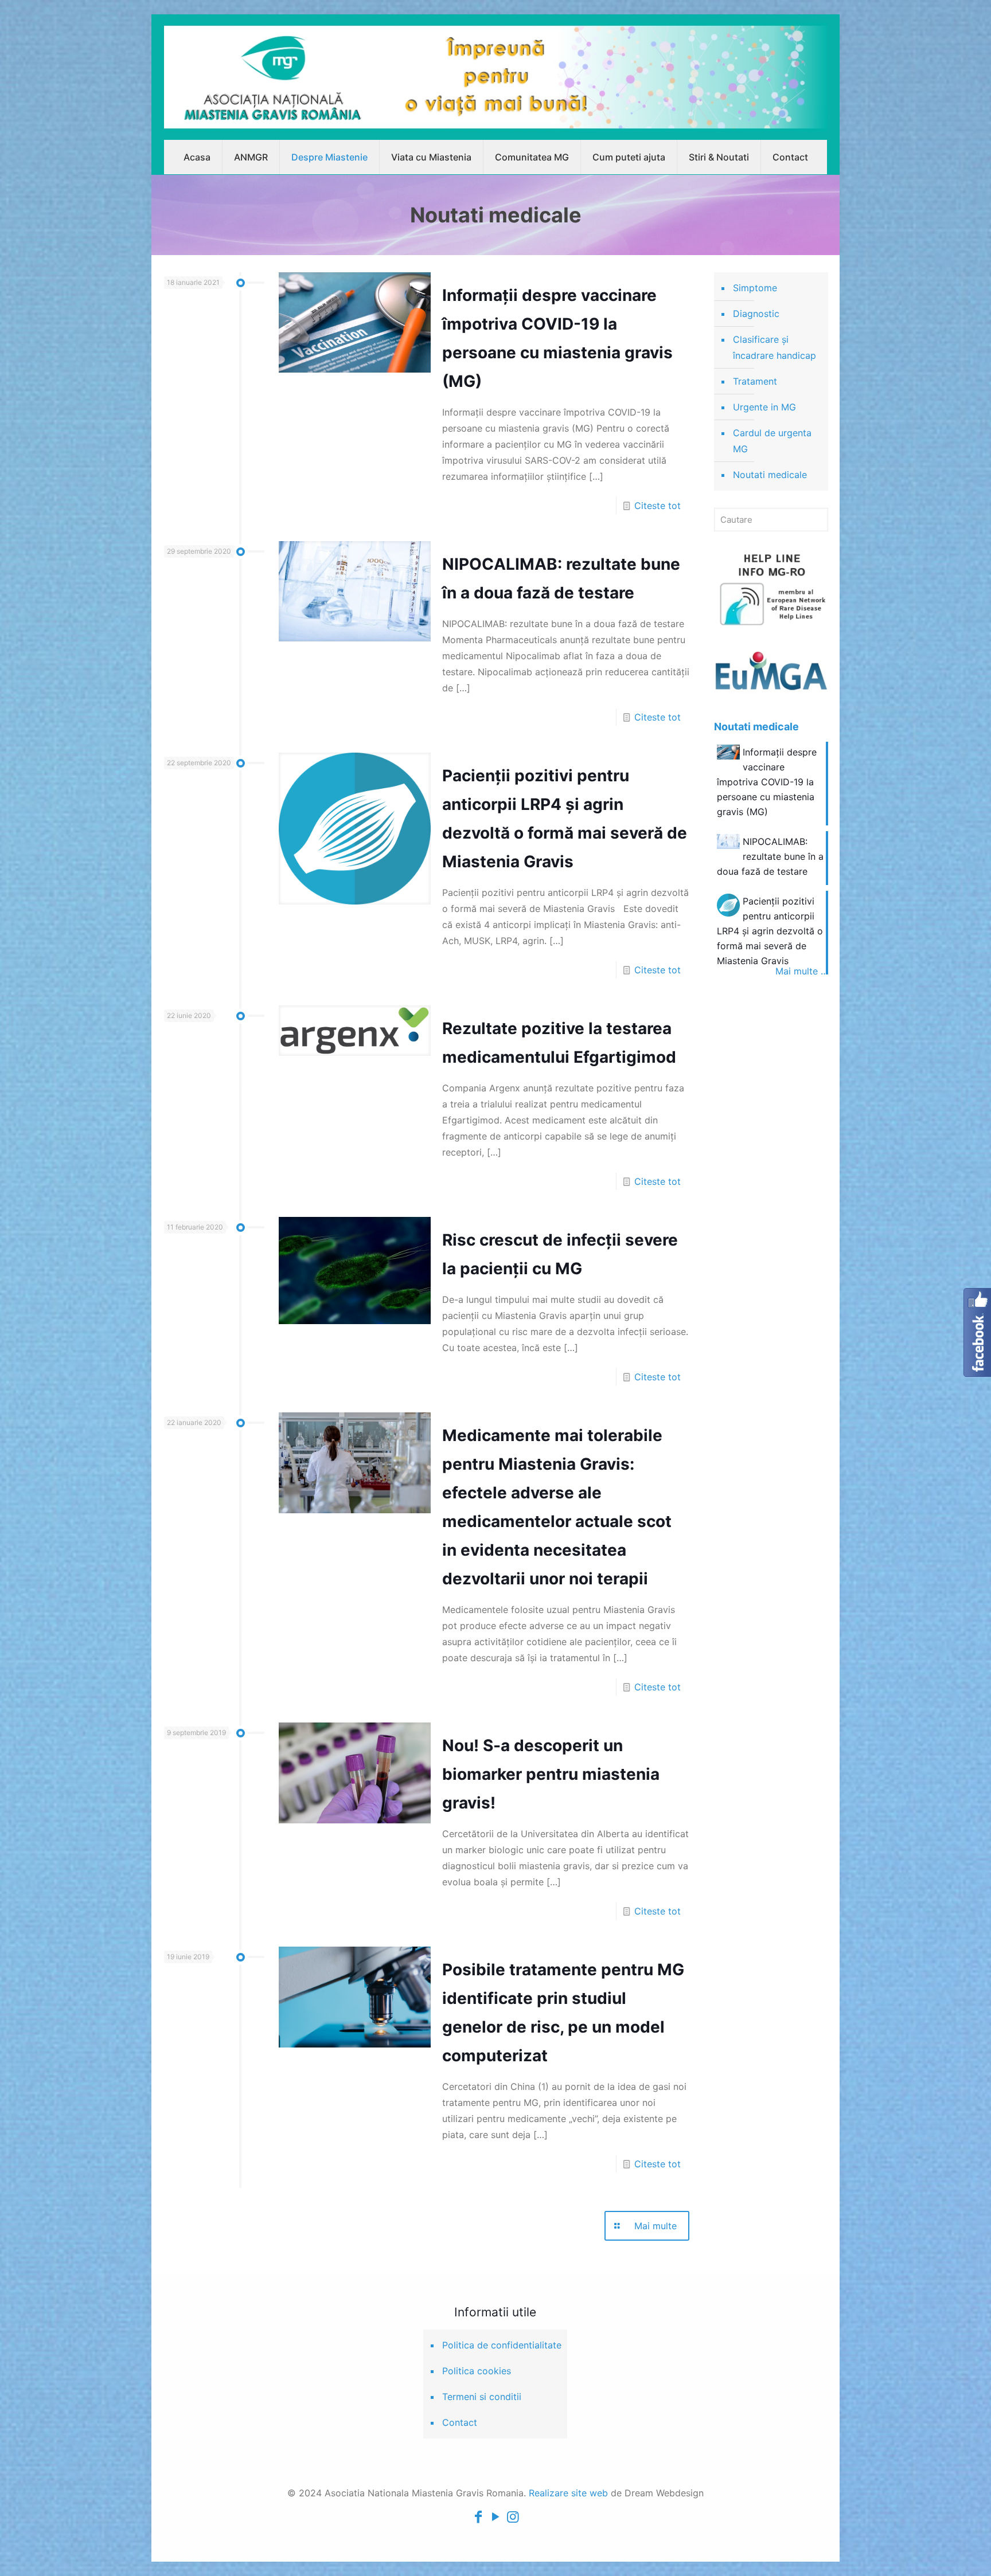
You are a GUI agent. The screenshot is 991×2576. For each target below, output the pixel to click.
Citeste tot (658, 506)
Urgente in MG (764, 407)
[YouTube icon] (495, 2517)
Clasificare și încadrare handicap (775, 347)
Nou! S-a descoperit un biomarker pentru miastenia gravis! (551, 1774)
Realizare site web (568, 2493)
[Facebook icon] (478, 2517)
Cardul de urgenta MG (772, 441)
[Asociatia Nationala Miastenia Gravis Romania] (495, 77)
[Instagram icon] (513, 2517)
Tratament (755, 381)
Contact (460, 2422)
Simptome (755, 288)
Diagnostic (756, 314)
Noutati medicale (770, 475)
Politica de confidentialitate (502, 2345)
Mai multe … (802, 971)
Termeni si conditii (482, 2397)
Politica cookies (477, 2371)
